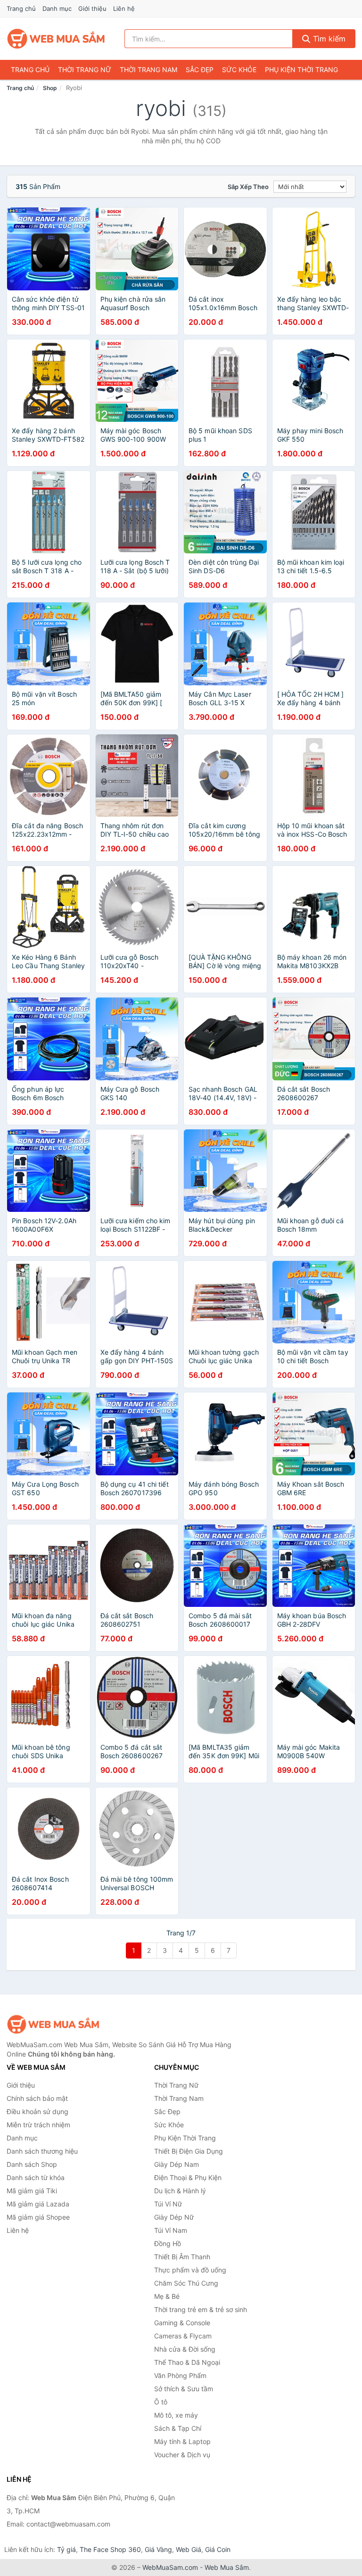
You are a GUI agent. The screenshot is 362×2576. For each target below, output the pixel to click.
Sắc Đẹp (200, 70)
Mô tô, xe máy (176, 2415)
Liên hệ (124, 8)
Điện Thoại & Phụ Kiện (188, 2177)
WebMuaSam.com (170, 2567)
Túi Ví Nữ (168, 2204)
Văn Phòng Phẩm (180, 2375)
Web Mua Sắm (227, 2567)
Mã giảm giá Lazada (38, 2204)
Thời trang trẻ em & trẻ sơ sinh (201, 2309)
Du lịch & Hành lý (180, 2191)
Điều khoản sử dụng (37, 2111)
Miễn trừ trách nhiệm (38, 2125)
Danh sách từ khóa (36, 2177)
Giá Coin (218, 2549)
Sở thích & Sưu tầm (184, 2389)
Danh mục (57, 8)
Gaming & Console (182, 2323)
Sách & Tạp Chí (178, 2428)
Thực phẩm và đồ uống (190, 2270)
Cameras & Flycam (183, 2336)
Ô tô (161, 2402)
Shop (50, 88)
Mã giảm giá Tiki (32, 2191)
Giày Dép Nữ (174, 2217)
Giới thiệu (92, 8)
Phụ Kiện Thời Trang (301, 70)
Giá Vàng (158, 2549)
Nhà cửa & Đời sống (185, 2349)
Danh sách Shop (32, 2164)
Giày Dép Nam (177, 2164)
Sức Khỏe (239, 70)
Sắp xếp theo (248, 187)
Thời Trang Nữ (85, 70)
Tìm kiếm (328, 39)
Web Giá (189, 2549)
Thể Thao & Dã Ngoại (187, 2362)
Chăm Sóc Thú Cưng (186, 2283)
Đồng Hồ (168, 2243)
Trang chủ (21, 8)
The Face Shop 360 (110, 2549)
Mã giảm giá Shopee (38, 2217)
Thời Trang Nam (148, 70)
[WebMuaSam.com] (57, 39)
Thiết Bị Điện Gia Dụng (189, 2151)
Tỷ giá (66, 2549)
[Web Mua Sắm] (54, 2024)
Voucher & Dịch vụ (182, 2455)
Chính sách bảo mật (37, 2098)
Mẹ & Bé (167, 2296)
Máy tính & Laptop (182, 2441)
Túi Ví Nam (171, 2230)
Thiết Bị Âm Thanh (182, 2257)
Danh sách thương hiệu (42, 2151)
